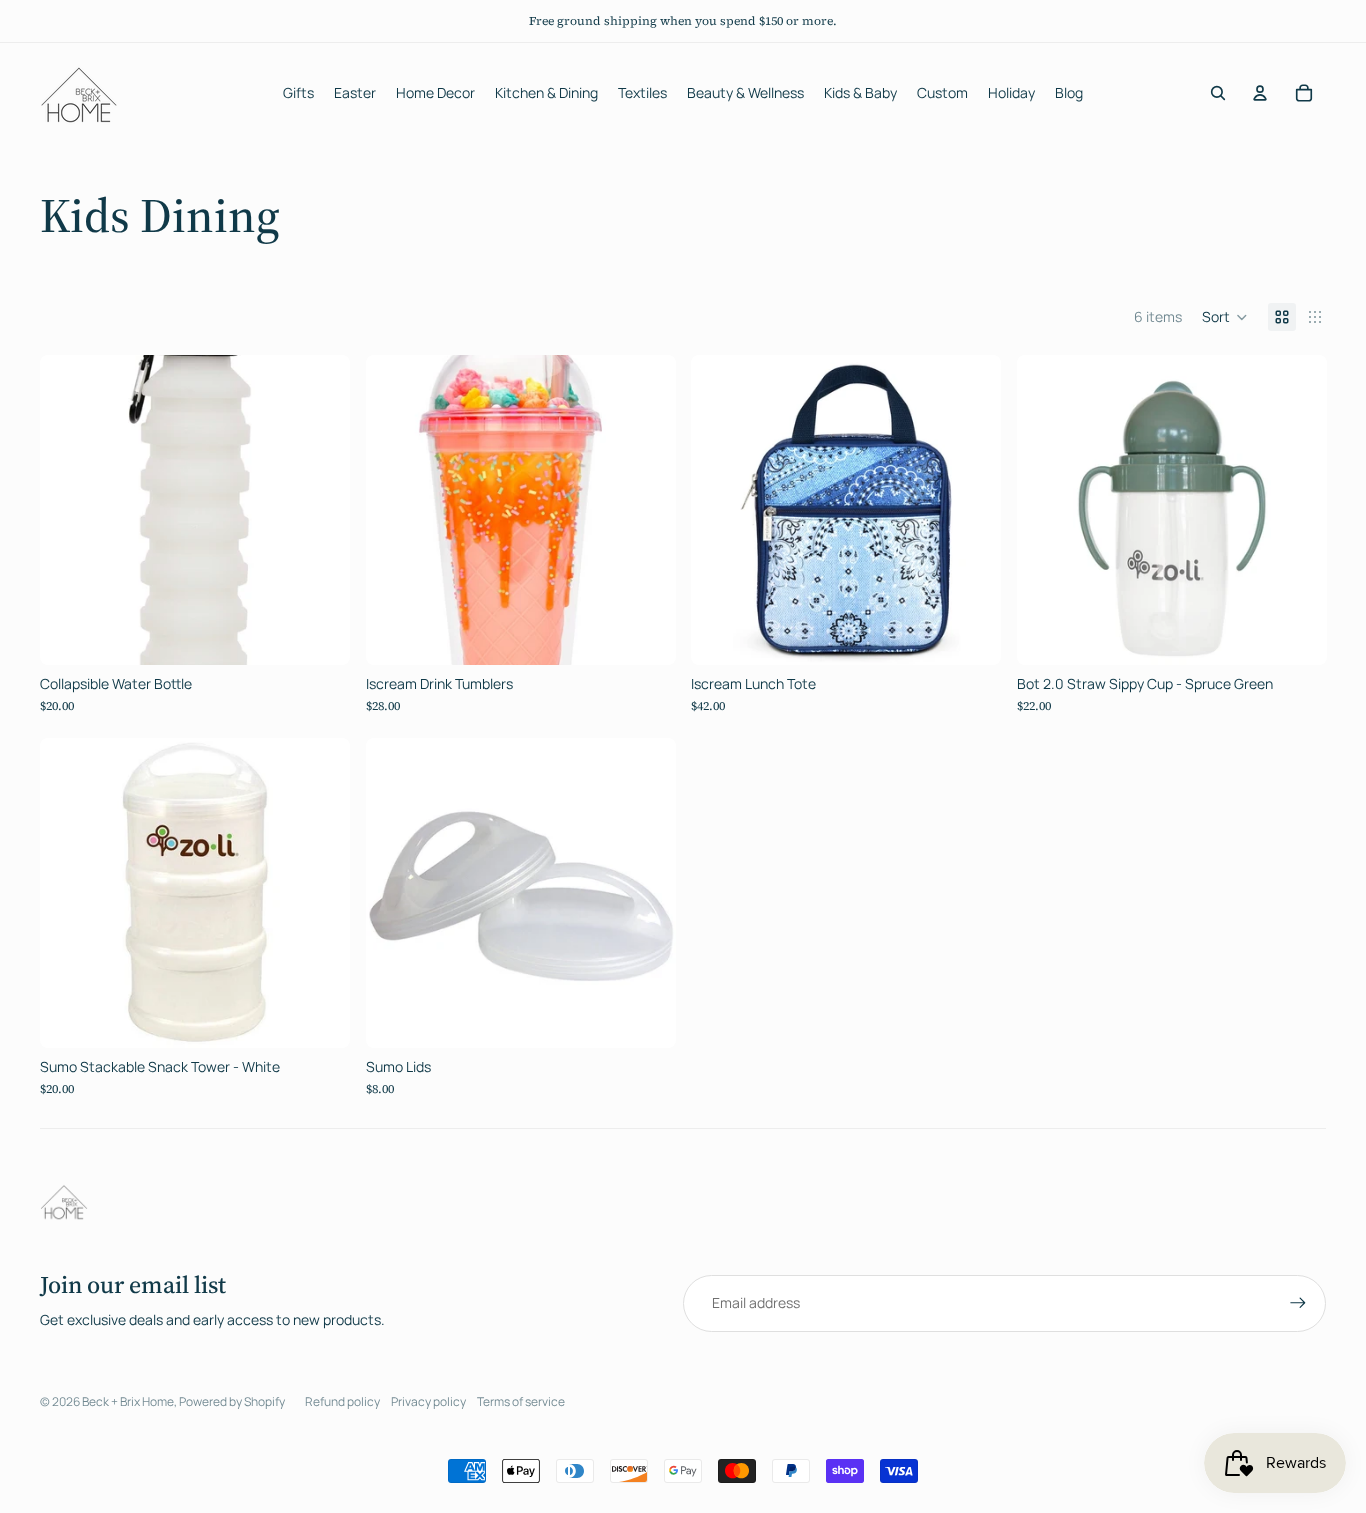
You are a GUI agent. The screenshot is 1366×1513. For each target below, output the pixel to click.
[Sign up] (1298, 1303)
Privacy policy (428, 1401)
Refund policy (342, 1401)
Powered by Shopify (232, 1401)
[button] (1225, 317)
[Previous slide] (70, 510)
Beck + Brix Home (128, 1401)
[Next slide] (320, 510)
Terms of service (521, 1401)
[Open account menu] (1260, 93)
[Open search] (1218, 93)
